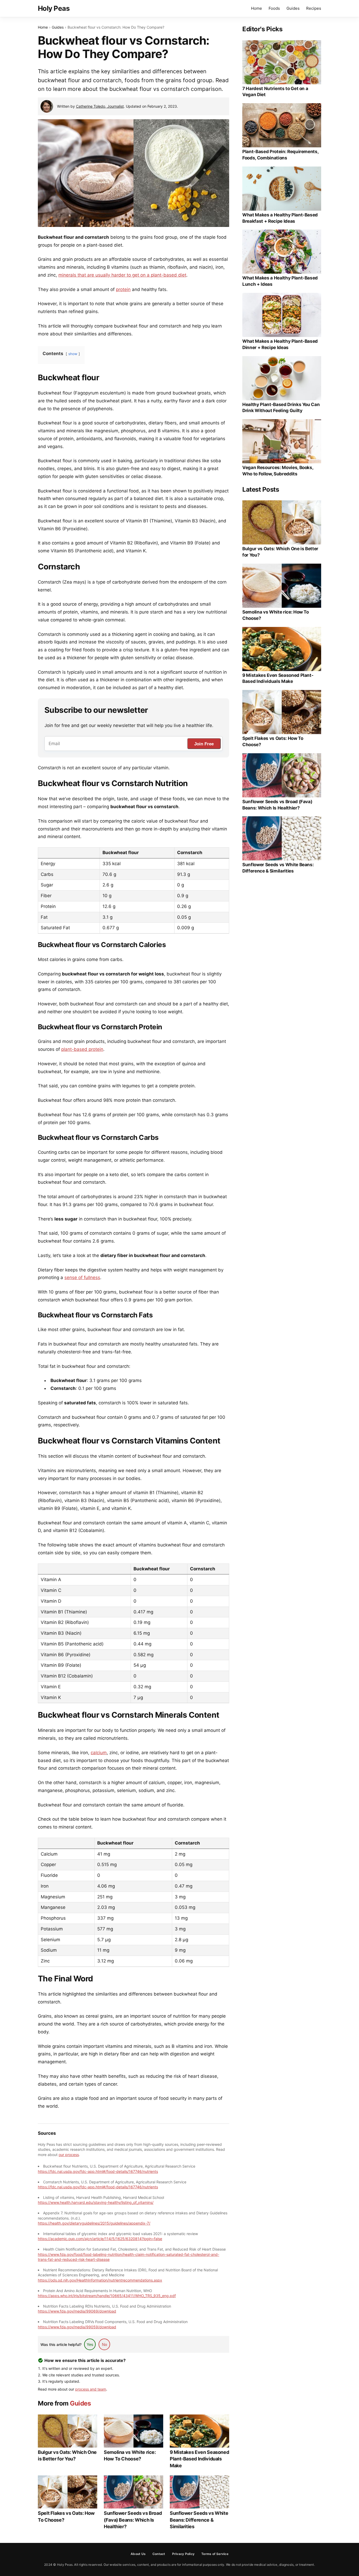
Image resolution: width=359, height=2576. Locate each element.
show (73, 354)
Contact (159, 2554)
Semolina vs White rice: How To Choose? (130, 2455)
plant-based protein (82, 1049)
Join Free (204, 744)
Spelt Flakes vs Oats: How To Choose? (66, 2516)
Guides (293, 8)
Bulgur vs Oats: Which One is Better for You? (67, 2455)
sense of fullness (82, 1277)
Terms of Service (215, 2554)
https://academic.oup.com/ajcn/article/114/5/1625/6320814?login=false (100, 2239)
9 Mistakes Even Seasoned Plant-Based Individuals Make (199, 2459)
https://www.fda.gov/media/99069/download (77, 2311)
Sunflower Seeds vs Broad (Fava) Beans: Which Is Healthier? (133, 2520)
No (104, 2344)
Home (257, 8)
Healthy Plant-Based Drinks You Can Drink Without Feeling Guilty (281, 408)
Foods (274, 8)
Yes (90, 2344)
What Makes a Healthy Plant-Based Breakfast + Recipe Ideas (280, 218)
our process (69, 2155)
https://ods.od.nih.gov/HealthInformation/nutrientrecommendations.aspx (100, 2280)
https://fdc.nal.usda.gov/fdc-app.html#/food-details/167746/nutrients (98, 2171)
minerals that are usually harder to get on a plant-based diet (122, 275)
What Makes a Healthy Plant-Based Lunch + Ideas (280, 281)
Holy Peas (54, 8)
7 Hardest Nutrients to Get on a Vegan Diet (275, 92)
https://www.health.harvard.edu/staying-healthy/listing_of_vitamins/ (96, 2202)
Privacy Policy (183, 2554)
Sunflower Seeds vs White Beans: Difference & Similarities (199, 2520)
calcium (99, 1753)
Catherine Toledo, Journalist (100, 106)
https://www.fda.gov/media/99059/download (77, 2327)
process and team (91, 2389)
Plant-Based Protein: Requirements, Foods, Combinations (280, 155)
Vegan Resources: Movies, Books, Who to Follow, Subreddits (278, 471)
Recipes (314, 8)
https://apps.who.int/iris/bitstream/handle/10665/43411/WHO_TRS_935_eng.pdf (107, 2296)
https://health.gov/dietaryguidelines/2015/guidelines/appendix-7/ (94, 2223)
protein (123, 289)
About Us (138, 2554)
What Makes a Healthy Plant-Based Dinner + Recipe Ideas (280, 344)
